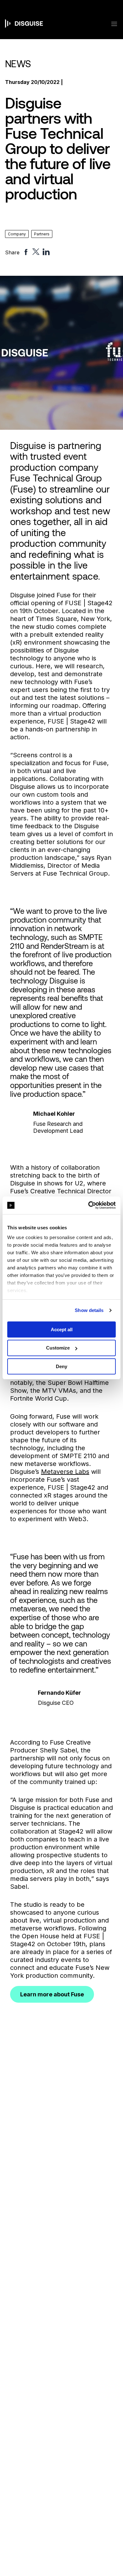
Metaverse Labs (65, 1472)
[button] (110, 24)
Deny (61, 1366)
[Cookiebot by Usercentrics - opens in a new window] (88, 1205)
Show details (89, 1310)
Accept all (62, 1329)
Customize (58, 1348)
